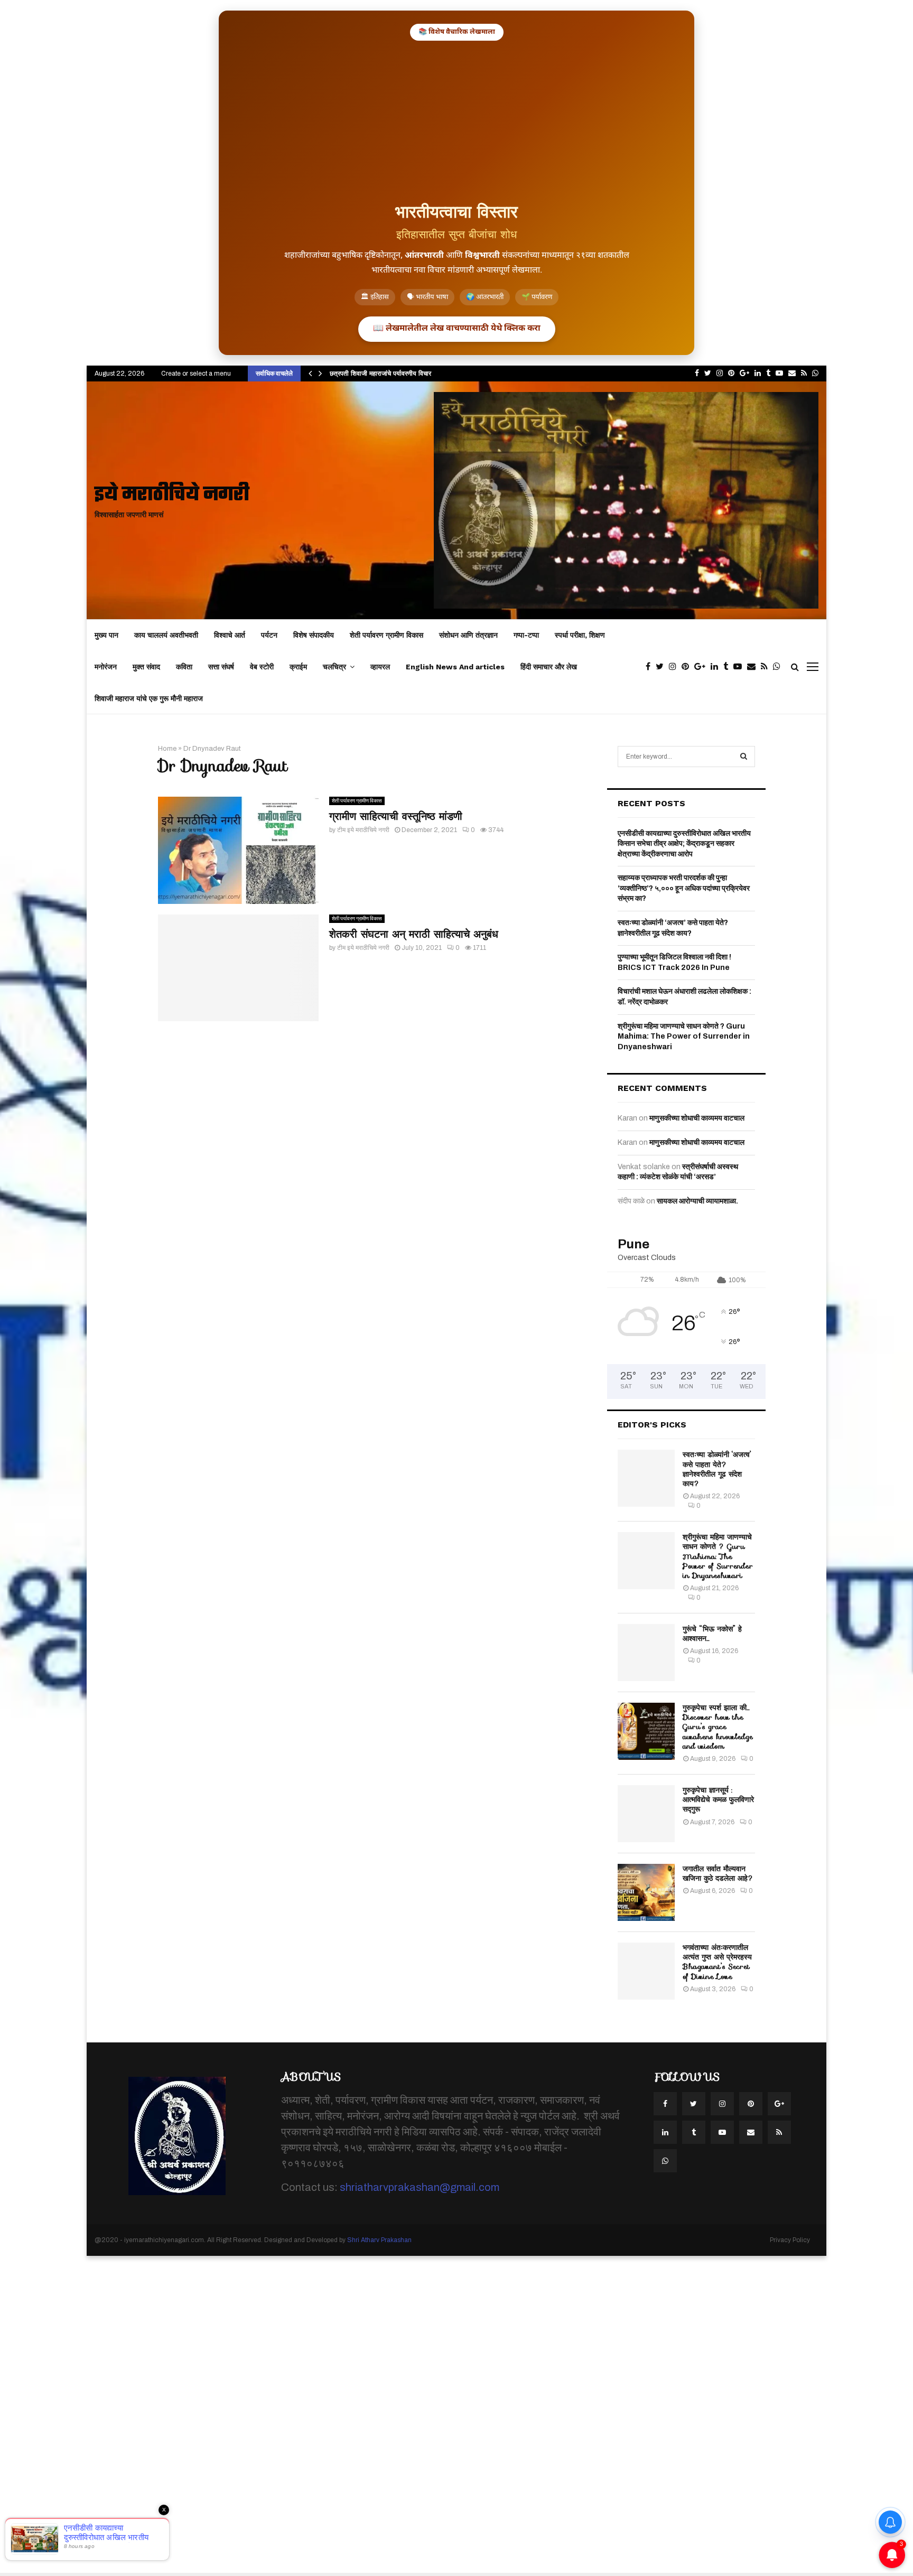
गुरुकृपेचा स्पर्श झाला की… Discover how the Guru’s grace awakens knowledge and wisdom (718, 1727)
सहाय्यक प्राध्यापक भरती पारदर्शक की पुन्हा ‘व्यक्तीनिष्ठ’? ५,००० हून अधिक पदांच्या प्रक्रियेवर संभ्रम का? (684, 888)
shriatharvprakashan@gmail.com (420, 2187)
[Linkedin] (717, 667)
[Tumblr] (728, 667)
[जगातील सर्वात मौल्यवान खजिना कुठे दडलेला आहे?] (646, 1892)
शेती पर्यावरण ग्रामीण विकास (386, 635)
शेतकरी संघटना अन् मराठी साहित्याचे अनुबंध (414, 934)
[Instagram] (675, 667)
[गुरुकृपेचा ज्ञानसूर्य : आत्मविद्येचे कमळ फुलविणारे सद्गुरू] (646, 1814)
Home (167, 749)
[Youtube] (740, 667)
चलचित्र (334, 667)
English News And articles (455, 667)
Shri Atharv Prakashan (379, 2240)
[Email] (754, 667)
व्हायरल (380, 667)
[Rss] (767, 667)
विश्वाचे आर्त (230, 635)
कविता (184, 667)
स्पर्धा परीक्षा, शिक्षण (580, 635)
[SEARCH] (744, 757)
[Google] (702, 667)
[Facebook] (651, 667)
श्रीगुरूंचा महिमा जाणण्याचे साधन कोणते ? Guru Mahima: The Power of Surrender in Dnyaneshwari (684, 1037)
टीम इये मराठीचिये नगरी (363, 830)
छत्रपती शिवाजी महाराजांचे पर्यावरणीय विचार (380, 373)
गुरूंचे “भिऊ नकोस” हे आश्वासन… (712, 1634)
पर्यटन (269, 635)
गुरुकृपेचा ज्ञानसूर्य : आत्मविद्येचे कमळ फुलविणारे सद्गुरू (718, 1799)
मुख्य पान (106, 635)
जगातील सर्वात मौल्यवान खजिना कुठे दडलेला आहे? (718, 1873)
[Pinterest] (688, 667)
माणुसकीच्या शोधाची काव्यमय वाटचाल (697, 1118)
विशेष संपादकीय (314, 635)
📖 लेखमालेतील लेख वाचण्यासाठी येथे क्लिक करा (457, 329)
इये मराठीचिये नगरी (172, 495)
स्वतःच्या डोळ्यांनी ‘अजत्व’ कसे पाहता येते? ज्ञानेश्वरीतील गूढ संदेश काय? (717, 1469)
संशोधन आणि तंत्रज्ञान (468, 635)
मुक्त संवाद (146, 667)
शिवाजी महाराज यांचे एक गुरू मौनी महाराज (149, 698)
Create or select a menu (196, 374)
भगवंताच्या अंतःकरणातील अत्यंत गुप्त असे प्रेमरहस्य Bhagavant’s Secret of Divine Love (717, 1962)
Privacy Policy (790, 2240)
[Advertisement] (456, 120)
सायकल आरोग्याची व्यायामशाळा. (697, 1201)
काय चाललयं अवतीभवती (166, 635)
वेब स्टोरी (262, 667)
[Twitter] (662, 667)
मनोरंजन (106, 667)
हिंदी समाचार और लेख (549, 667)
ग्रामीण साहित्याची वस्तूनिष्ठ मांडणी (396, 816)
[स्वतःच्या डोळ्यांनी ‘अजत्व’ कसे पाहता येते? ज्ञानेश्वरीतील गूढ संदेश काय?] (646, 1478)
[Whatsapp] (779, 667)
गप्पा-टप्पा (526, 635)
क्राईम (298, 667)
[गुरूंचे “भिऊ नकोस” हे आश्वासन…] (646, 1653)
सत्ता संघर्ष (221, 667)
